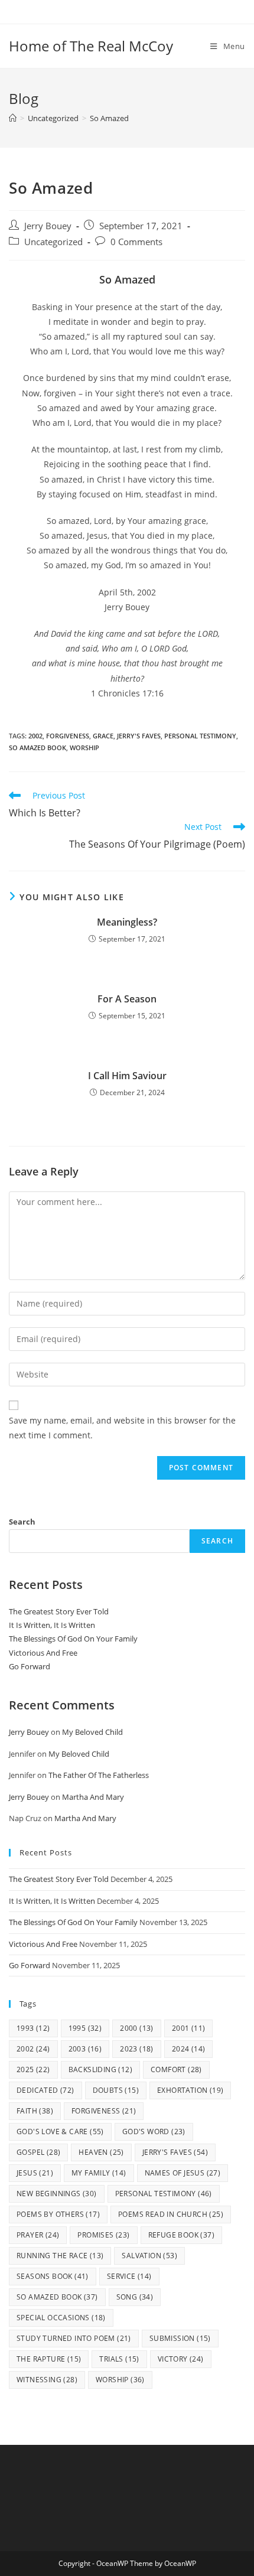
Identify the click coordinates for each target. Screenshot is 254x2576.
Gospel (38, 2152)
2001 (189, 2028)
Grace (103, 736)
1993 (33, 2028)
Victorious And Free (43, 1653)
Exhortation (190, 2090)
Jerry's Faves (139, 736)
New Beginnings (57, 2194)
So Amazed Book (38, 748)
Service (129, 2276)
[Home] (13, 118)
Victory (181, 2359)
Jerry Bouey (48, 226)
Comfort (176, 2069)
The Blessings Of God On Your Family (73, 1639)
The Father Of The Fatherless (99, 1775)
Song (135, 2297)
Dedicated (45, 2090)
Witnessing (47, 2380)
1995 (85, 2028)
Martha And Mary (93, 1797)
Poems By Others (58, 2214)
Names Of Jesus (183, 2173)
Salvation (149, 2256)
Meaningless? (127, 922)
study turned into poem (74, 2338)
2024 (189, 2049)
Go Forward (30, 1666)
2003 (85, 2049)
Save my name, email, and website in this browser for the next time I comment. (122, 1428)
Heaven (101, 2152)
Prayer (38, 2235)
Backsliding (100, 2069)
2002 (35, 736)
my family (99, 2173)
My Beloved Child (92, 1732)
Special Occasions (61, 2318)
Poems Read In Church (171, 2214)
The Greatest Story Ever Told (59, 1611)
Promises (103, 2235)
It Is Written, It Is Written (52, 1625)
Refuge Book (181, 2235)
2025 (33, 2069)
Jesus (35, 2173)
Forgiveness (68, 736)
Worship (84, 748)
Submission (180, 2338)
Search (22, 1522)
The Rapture (49, 2359)
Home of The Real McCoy (91, 46)
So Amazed (109, 118)
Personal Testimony (200, 736)
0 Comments (136, 242)
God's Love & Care (60, 2132)
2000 (137, 2028)
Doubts (116, 2090)
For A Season (127, 999)
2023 (137, 2049)
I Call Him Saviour (127, 1076)
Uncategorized (53, 242)
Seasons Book (53, 2276)
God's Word (154, 2132)
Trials (119, 2359)
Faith (35, 2111)
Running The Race (60, 2256)
